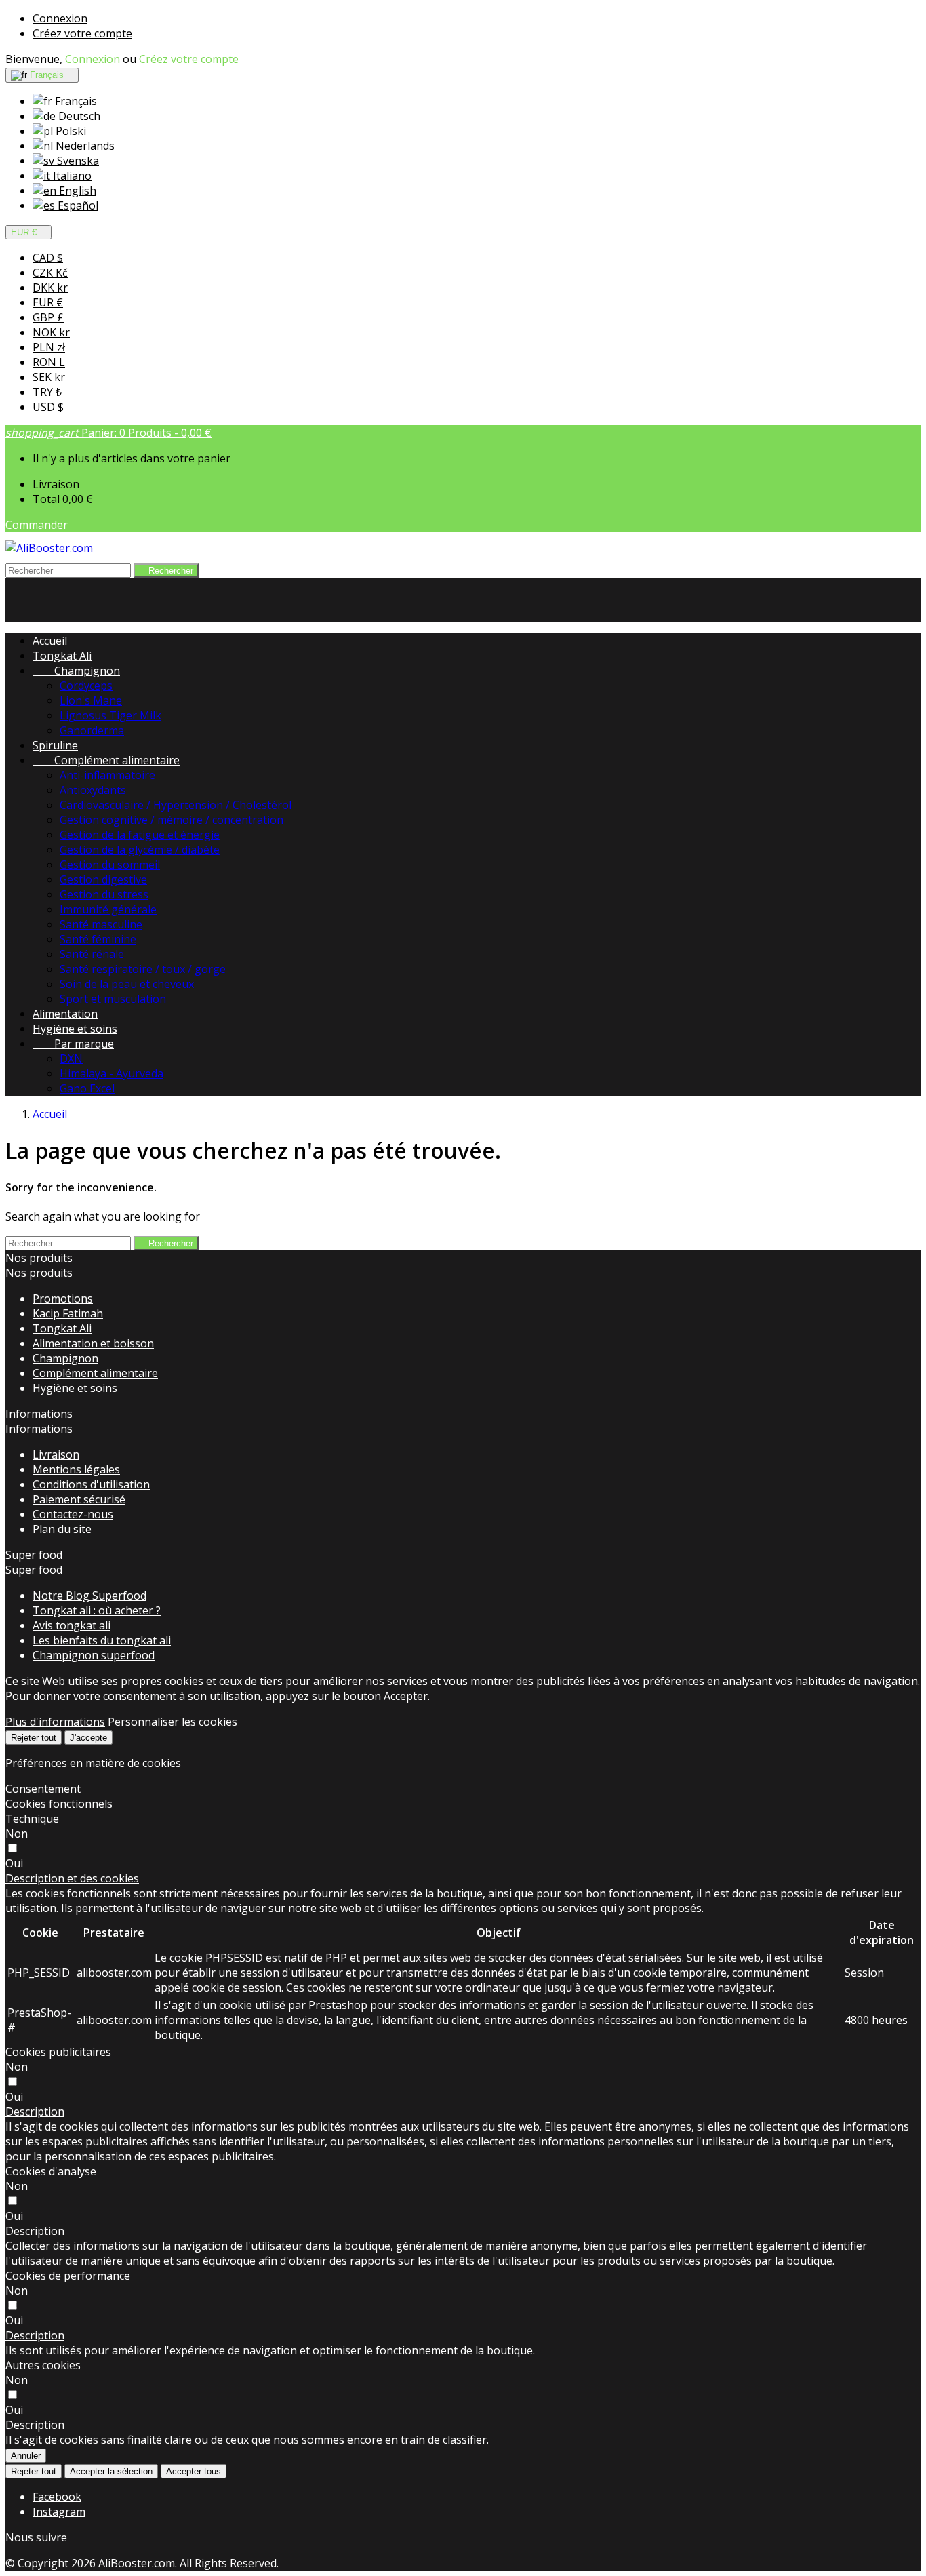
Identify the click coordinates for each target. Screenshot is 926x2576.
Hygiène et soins (75, 1029)
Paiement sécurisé (79, 1499)
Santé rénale (92, 954)
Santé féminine (98, 939)
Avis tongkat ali (72, 1625)
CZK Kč (50, 273)
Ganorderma (92, 730)
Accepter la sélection (111, 2471)
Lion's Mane (91, 700)
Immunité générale (108, 909)
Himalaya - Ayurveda (112, 1073)
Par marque (73, 1044)
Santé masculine (101, 924)
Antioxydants (93, 790)
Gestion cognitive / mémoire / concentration (172, 820)
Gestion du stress (104, 894)
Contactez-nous (73, 1514)
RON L (49, 362)
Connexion (60, 18)
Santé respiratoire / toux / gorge (143, 969)
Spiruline (55, 745)
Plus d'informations (55, 1722)
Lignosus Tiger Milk (110, 715)
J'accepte (88, 1738)
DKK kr (50, 288)
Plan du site (62, 1529)
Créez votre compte (82, 33)
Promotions (63, 1299)
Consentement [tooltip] (43, 1789)
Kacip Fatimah (68, 1313)
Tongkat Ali (62, 656)
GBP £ (48, 317)
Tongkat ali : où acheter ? (97, 1610)
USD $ (48, 407)
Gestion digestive (103, 879)
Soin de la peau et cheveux (127, 984)
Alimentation (65, 1014)
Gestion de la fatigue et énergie (140, 835)
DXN (71, 1058)
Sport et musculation (113, 999)
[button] (72, 1878)
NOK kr (51, 332)
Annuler (26, 2456)
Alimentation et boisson (93, 1343)
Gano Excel (87, 1088)
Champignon (76, 671)
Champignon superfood (94, 1655)
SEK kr (49, 377)
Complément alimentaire (106, 760)
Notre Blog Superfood (89, 1596)
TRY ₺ (47, 392)
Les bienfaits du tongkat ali (102, 1640)
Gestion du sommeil (110, 865)
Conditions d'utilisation (91, 1484)
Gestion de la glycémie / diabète (140, 850)
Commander (42, 525)
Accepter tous (194, 2471)
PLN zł (49, 347)
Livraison (56, 1454)
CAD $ (48, 258)
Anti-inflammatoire (107, 775)
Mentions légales (76, 1469)
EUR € (48, 302)
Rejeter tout (34, 1738)
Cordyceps (86, 686)
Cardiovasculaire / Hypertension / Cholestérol (176, 805)
